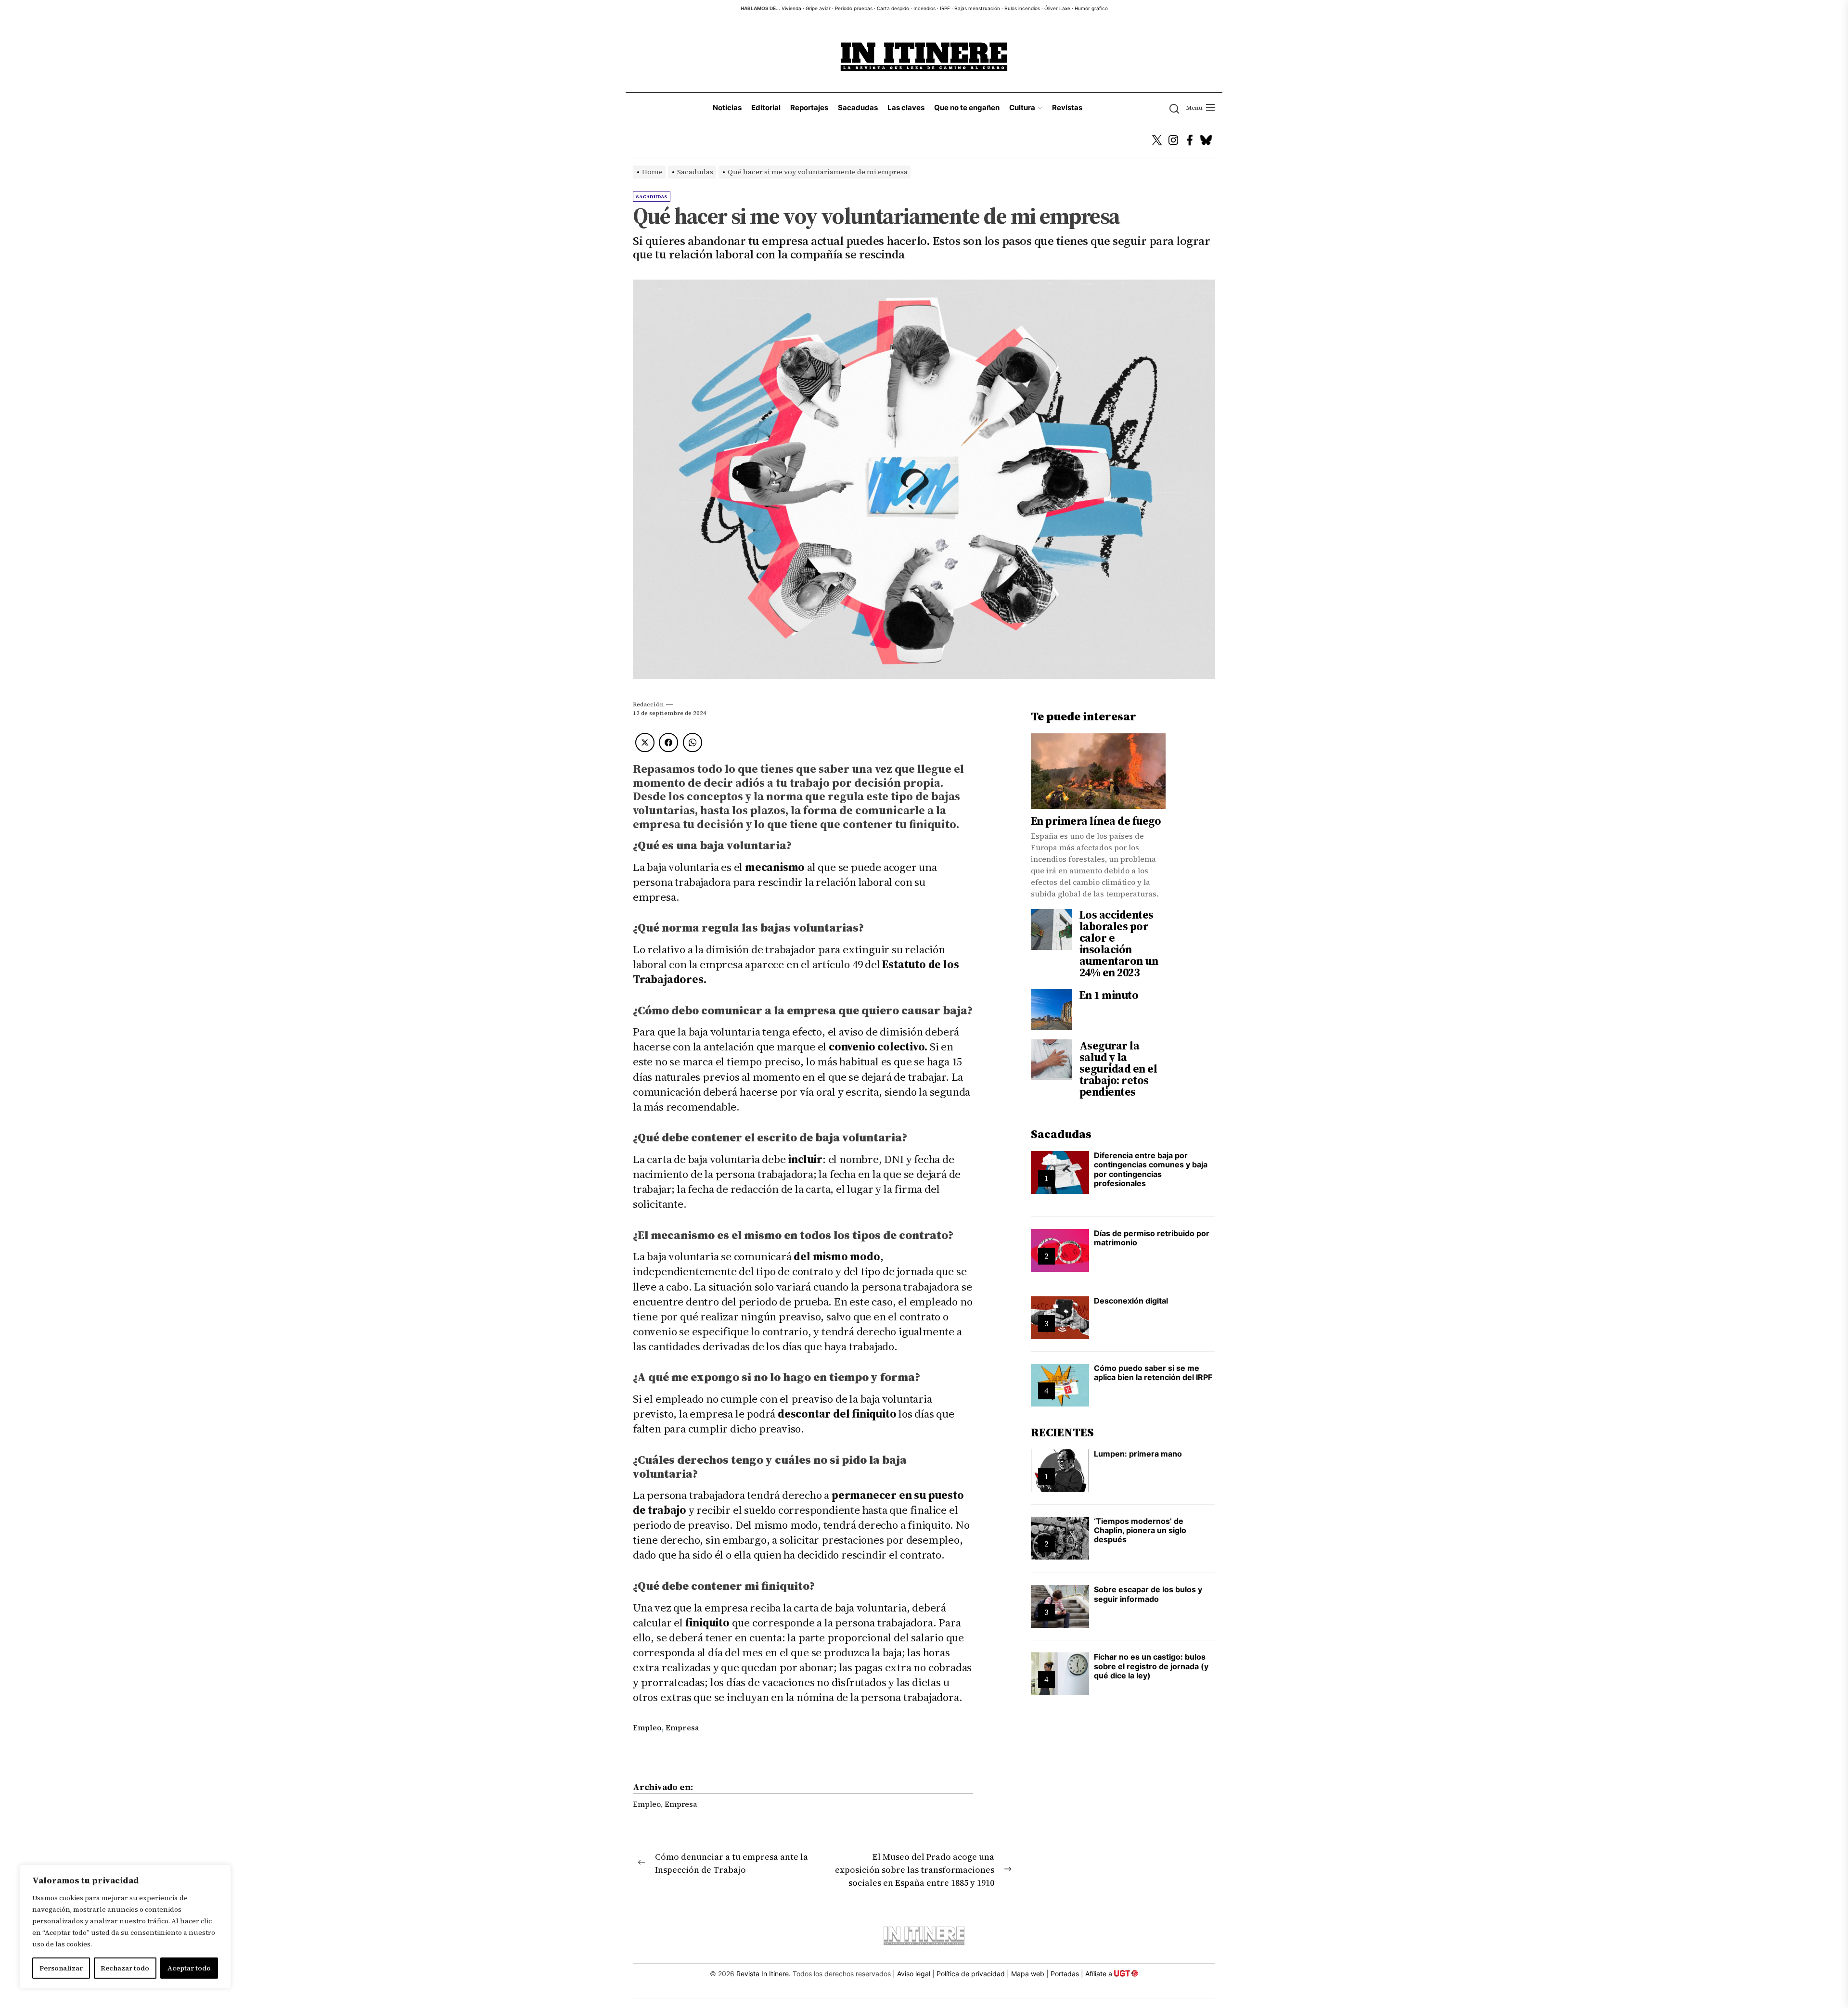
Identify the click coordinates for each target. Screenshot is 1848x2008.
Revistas (1067, 108)
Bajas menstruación (977, 8)
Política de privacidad (971, 1974)
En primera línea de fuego (1096, 821)
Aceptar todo (189, 1968)
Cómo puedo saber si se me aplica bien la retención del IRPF (1153, 1373)
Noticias (727, 108)
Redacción (648, 704)
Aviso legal (914, 1974)
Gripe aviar (818, 8)
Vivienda (791, 8)
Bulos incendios (1022, 8)
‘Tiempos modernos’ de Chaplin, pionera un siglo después (1140, 1530)
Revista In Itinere (763, 1974)
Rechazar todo (125, 1968)
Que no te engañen (967, 108)
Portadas (1065, 1974)
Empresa (682, 1727)
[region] (125, 1927)
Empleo (647, 1727)
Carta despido (893, 8)
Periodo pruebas (854, 8)
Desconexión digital (1131, 1301)
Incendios (924, 8)
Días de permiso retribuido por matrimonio (1152, 1238)
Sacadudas (858, 108)
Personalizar (61, 1968)
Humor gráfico (1091, 8)
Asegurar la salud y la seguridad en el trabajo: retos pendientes (1118, 1068)
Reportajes (809, 108)
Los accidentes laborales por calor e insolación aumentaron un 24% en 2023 (1119, 944)
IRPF (945, 8)
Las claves (906, 108)
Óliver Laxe (1057, 8)
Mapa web (1028, 1974)
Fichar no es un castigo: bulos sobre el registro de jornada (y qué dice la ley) (1151, 1666)
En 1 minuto (1109, 995)
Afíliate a (1100, 1974)
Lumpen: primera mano (1138, 1454)
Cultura (1022, 108)
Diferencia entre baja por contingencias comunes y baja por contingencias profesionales (1151, 1169)
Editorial (766, 108)
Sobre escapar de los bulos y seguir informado (1148, 1594)
